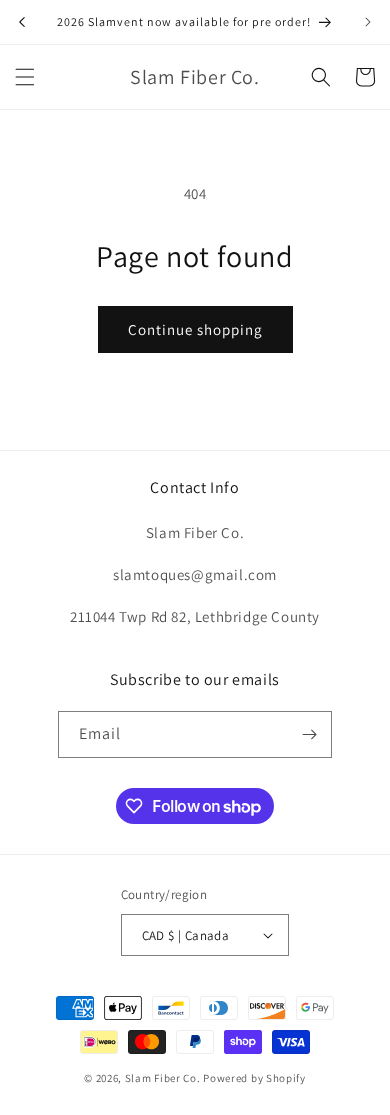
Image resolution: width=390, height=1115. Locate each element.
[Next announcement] (368, 22)
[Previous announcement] (22, 22)
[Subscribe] (309, 734)
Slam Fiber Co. (163, 1078)
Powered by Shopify (254, 1078)
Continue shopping (195, 329)
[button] (25, 77)
